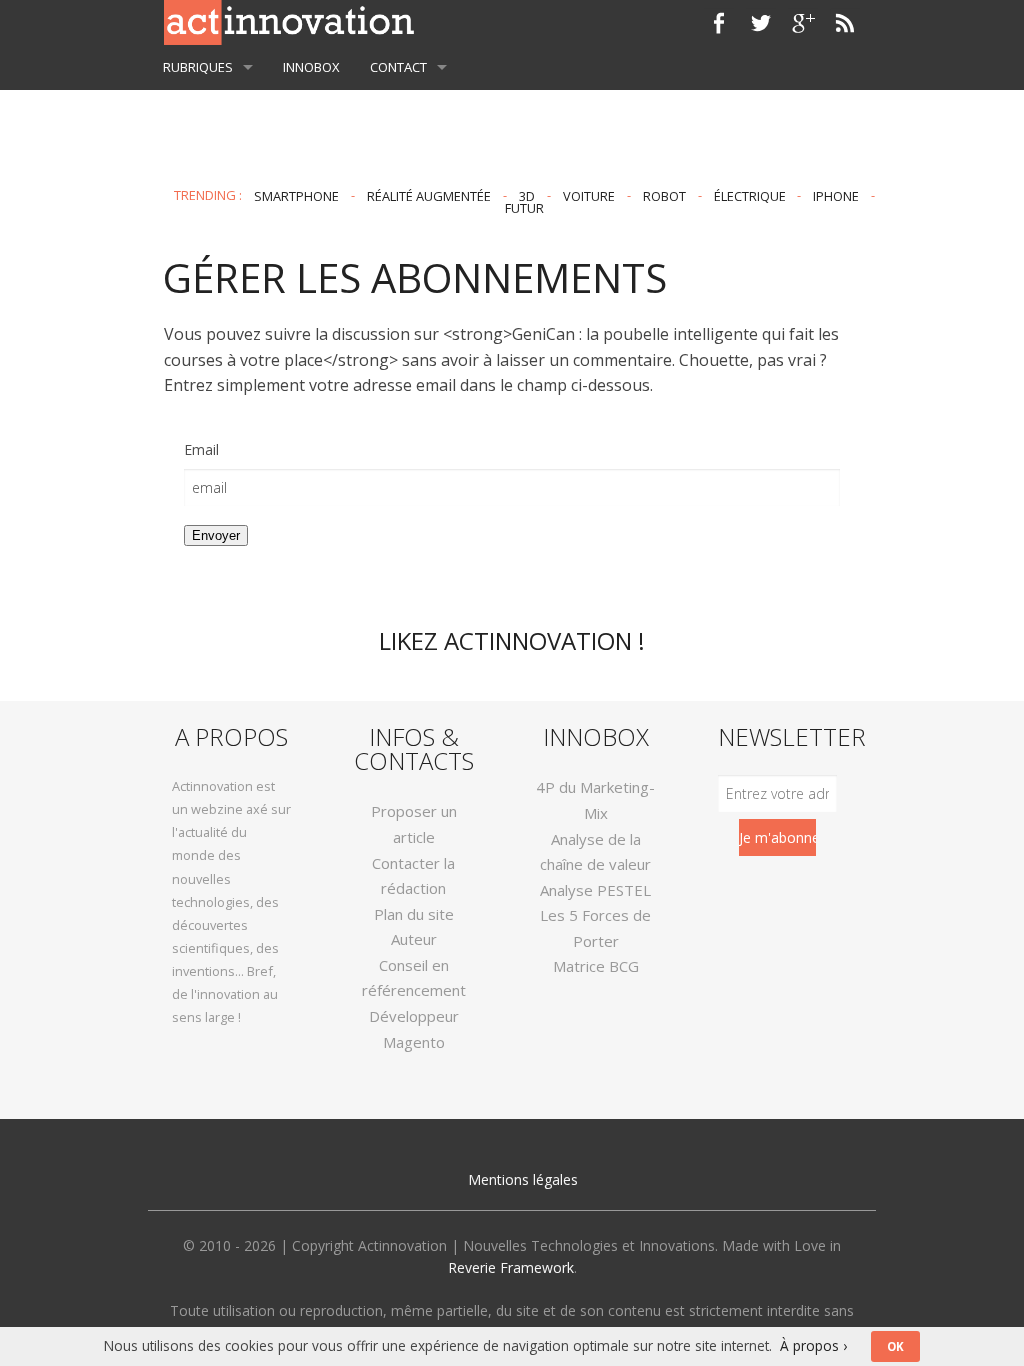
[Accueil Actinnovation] (289, 21)
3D (527, 195)
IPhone (836, 195)
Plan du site (414, 914)
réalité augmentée (429, 195)
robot (664, 195)
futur (524, 208)
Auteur (414, 939)
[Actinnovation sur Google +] (803, 23)
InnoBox (311, 67)
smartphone (296, 195)
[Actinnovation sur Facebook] (719, 23)
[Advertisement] (512, 109)
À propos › (813, 1345)
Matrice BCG (596, 966)
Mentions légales (523, 1179)
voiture (589, 195)
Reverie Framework (511, 1267)
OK (895, 1346)
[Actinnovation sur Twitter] (761, 23)
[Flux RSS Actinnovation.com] (845, 23)
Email (201, 449)
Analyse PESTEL (595, 890)
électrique (750, 195)
